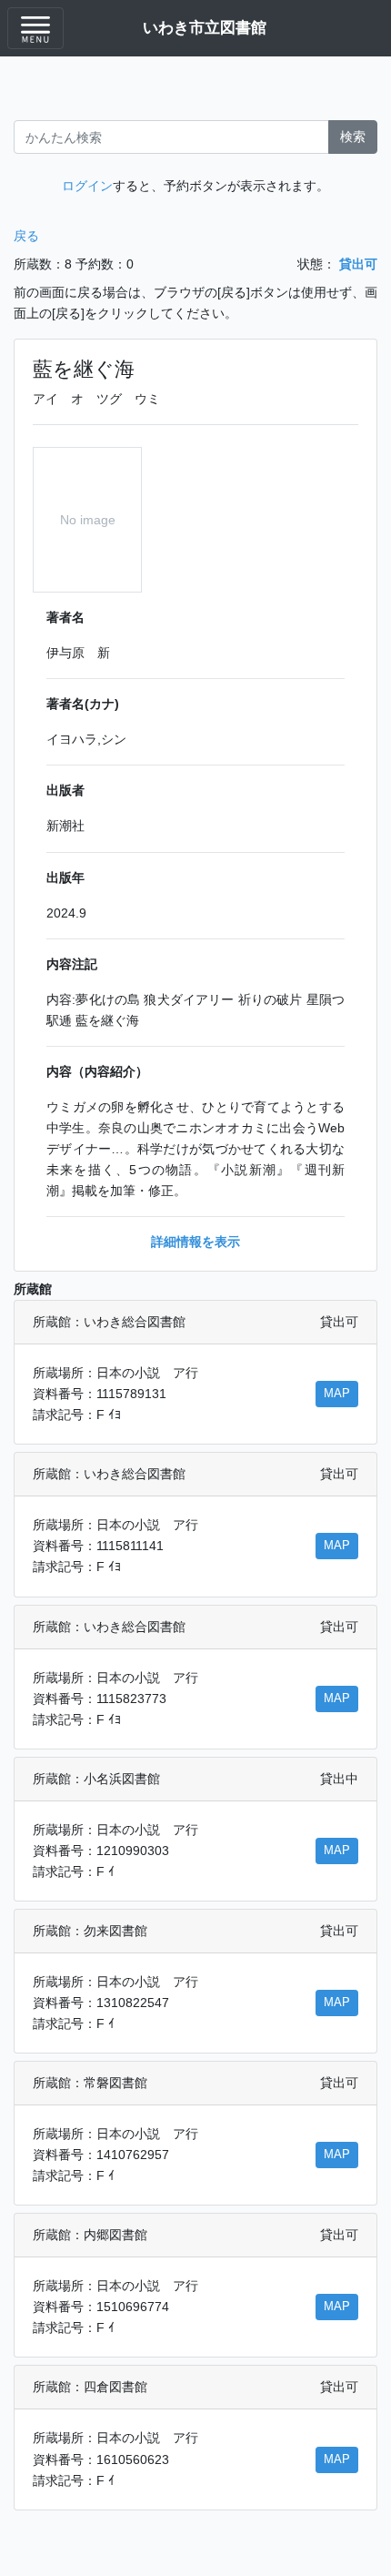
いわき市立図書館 (205, 27)
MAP (337, 1394)
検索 (353, 137)
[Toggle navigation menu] (35, 28)
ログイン (87, 186)
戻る (26, 236)
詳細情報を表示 (195, 1242)
